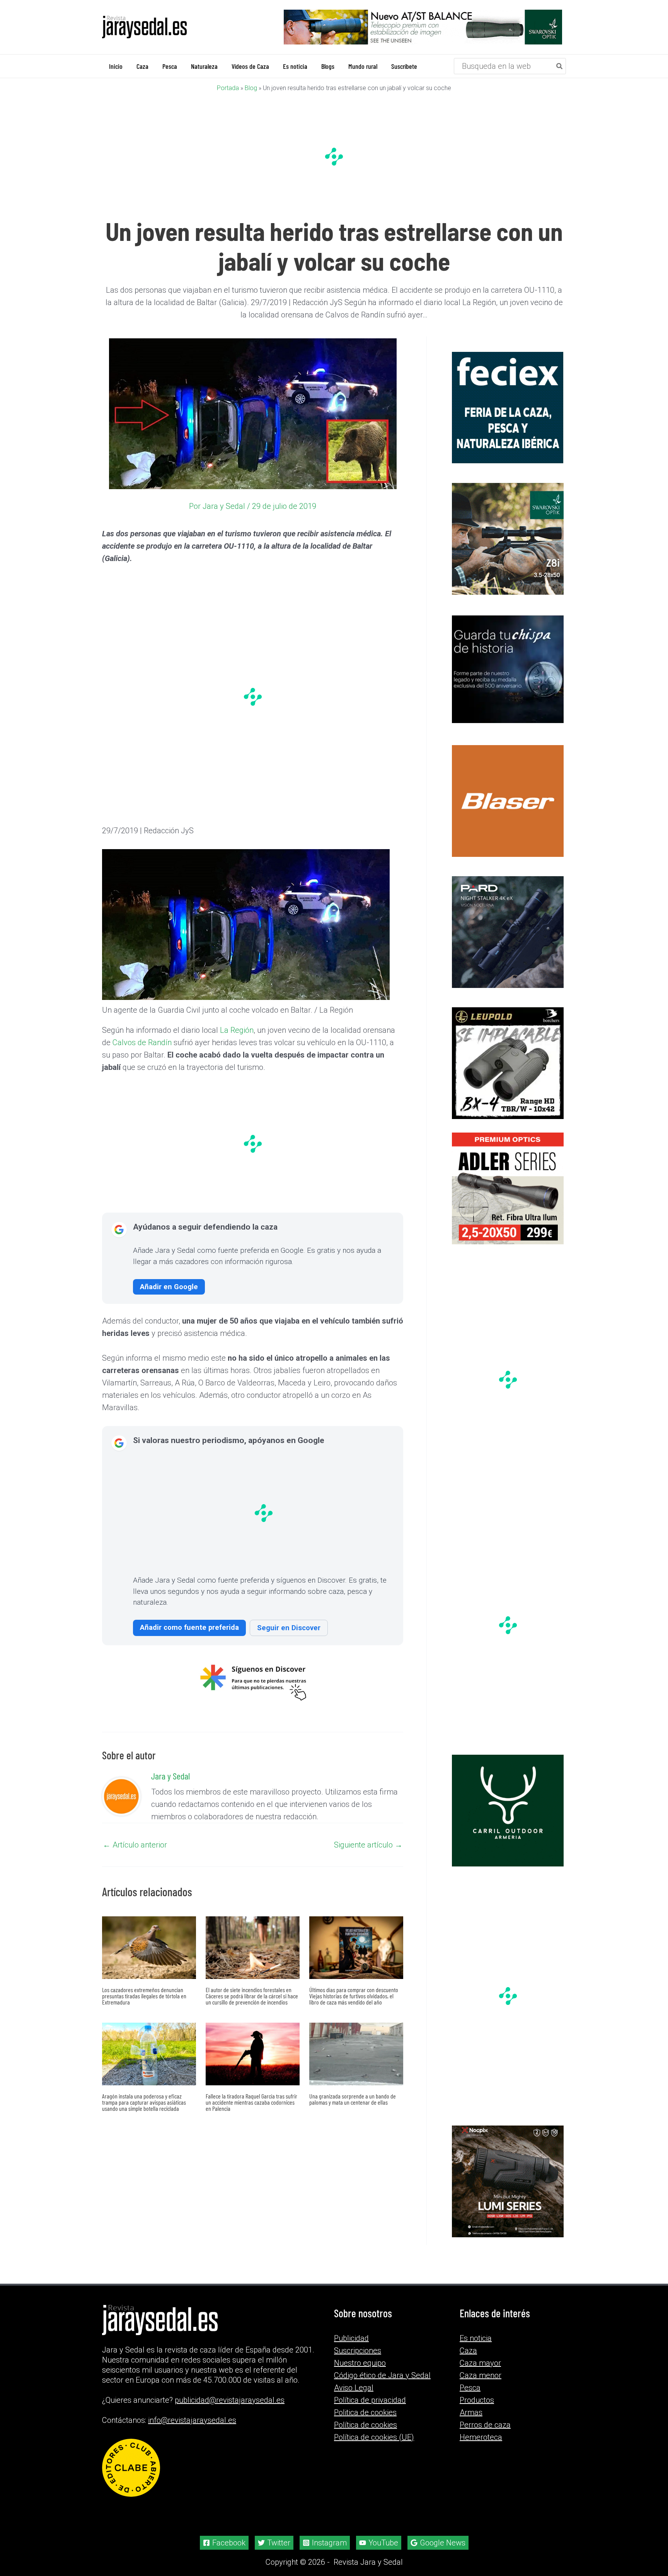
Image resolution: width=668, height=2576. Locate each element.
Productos (477, 2400)
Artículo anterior (135, 1844)
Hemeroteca (481, 2437)
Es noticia (476, 2338)
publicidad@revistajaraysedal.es (230, 2400)
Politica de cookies (365, 2412)
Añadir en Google (169, 1286)
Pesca (470, 2387)
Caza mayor (480, 2363)
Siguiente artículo (368, 1844)
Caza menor (481, 2375)
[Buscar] (560, 66)
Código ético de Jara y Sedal (382, 2375)
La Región (237, 1030)
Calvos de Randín (142, 1042)
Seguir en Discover (289, 1627)
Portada (228, 88)
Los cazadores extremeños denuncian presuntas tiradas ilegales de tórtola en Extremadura (144, 1995)
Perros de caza (485, 2424)
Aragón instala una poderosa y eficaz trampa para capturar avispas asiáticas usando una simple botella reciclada (144, 2102)
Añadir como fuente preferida (189, 1627)
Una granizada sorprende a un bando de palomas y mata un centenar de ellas (353, 2099)
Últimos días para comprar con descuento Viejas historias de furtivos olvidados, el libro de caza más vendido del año (354, 1995)
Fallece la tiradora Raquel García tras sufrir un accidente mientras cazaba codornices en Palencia (251, 2102)
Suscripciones (358, 2350)
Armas (471, 2412)
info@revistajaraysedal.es (192, 2420)
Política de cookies (366, 2424)
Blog (251, 88)
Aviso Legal (354, 2387)
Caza (468, 2350)
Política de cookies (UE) (374, 2437)
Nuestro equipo (360, 2363)
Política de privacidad (370, 2400)
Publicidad (351, 2338)
